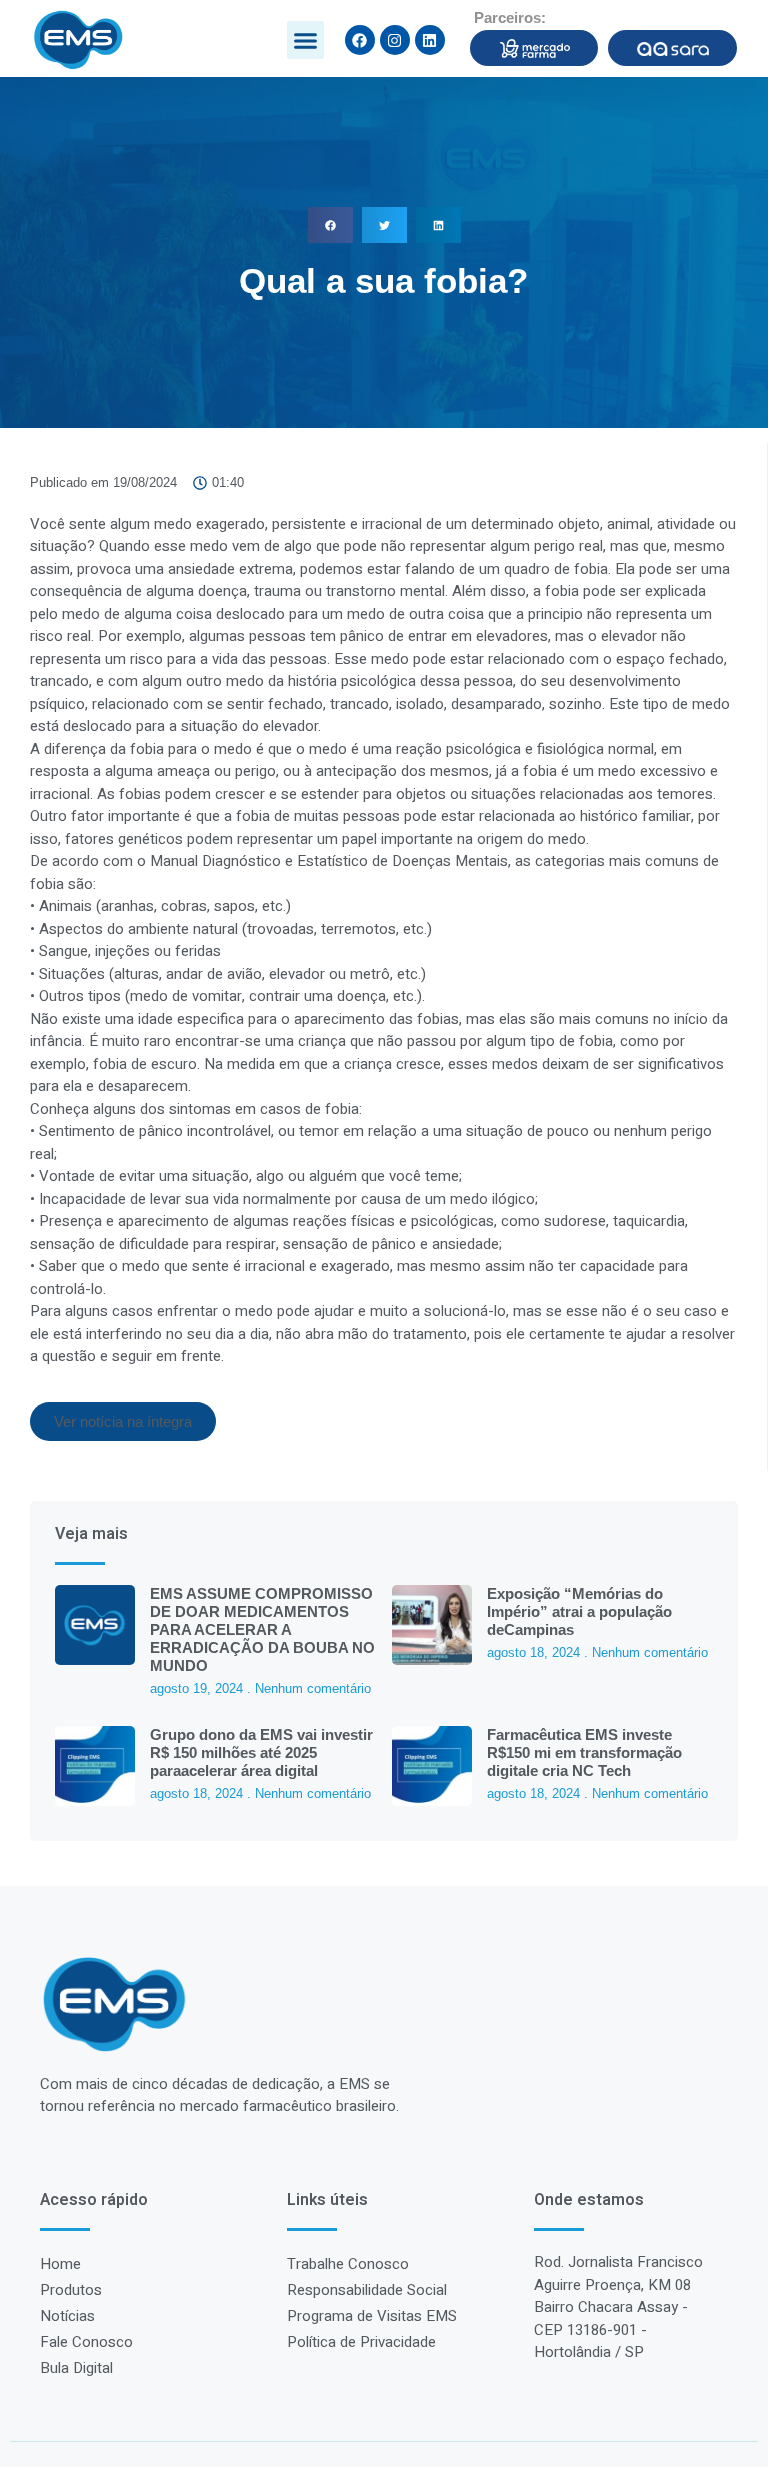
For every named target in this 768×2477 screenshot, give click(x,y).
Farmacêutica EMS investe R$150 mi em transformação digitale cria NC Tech (584, 1752)
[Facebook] (360, 40)
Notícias (67, 2316)
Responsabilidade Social (367, 2290)
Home (60, 2264)
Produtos (71, 2290)
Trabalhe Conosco (348, 2264)
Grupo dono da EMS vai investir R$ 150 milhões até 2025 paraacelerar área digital (261, 1752)
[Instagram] (395, 40)
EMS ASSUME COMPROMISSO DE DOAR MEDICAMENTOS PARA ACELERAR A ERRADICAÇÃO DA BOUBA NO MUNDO (262, 1629)
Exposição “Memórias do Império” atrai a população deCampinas (579, 1611)
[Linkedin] (430, 40)
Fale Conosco (86, 2342)
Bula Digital (76, 2368)
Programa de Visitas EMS (372, 2316)
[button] (306, 40)
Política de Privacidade (361, 2342)
